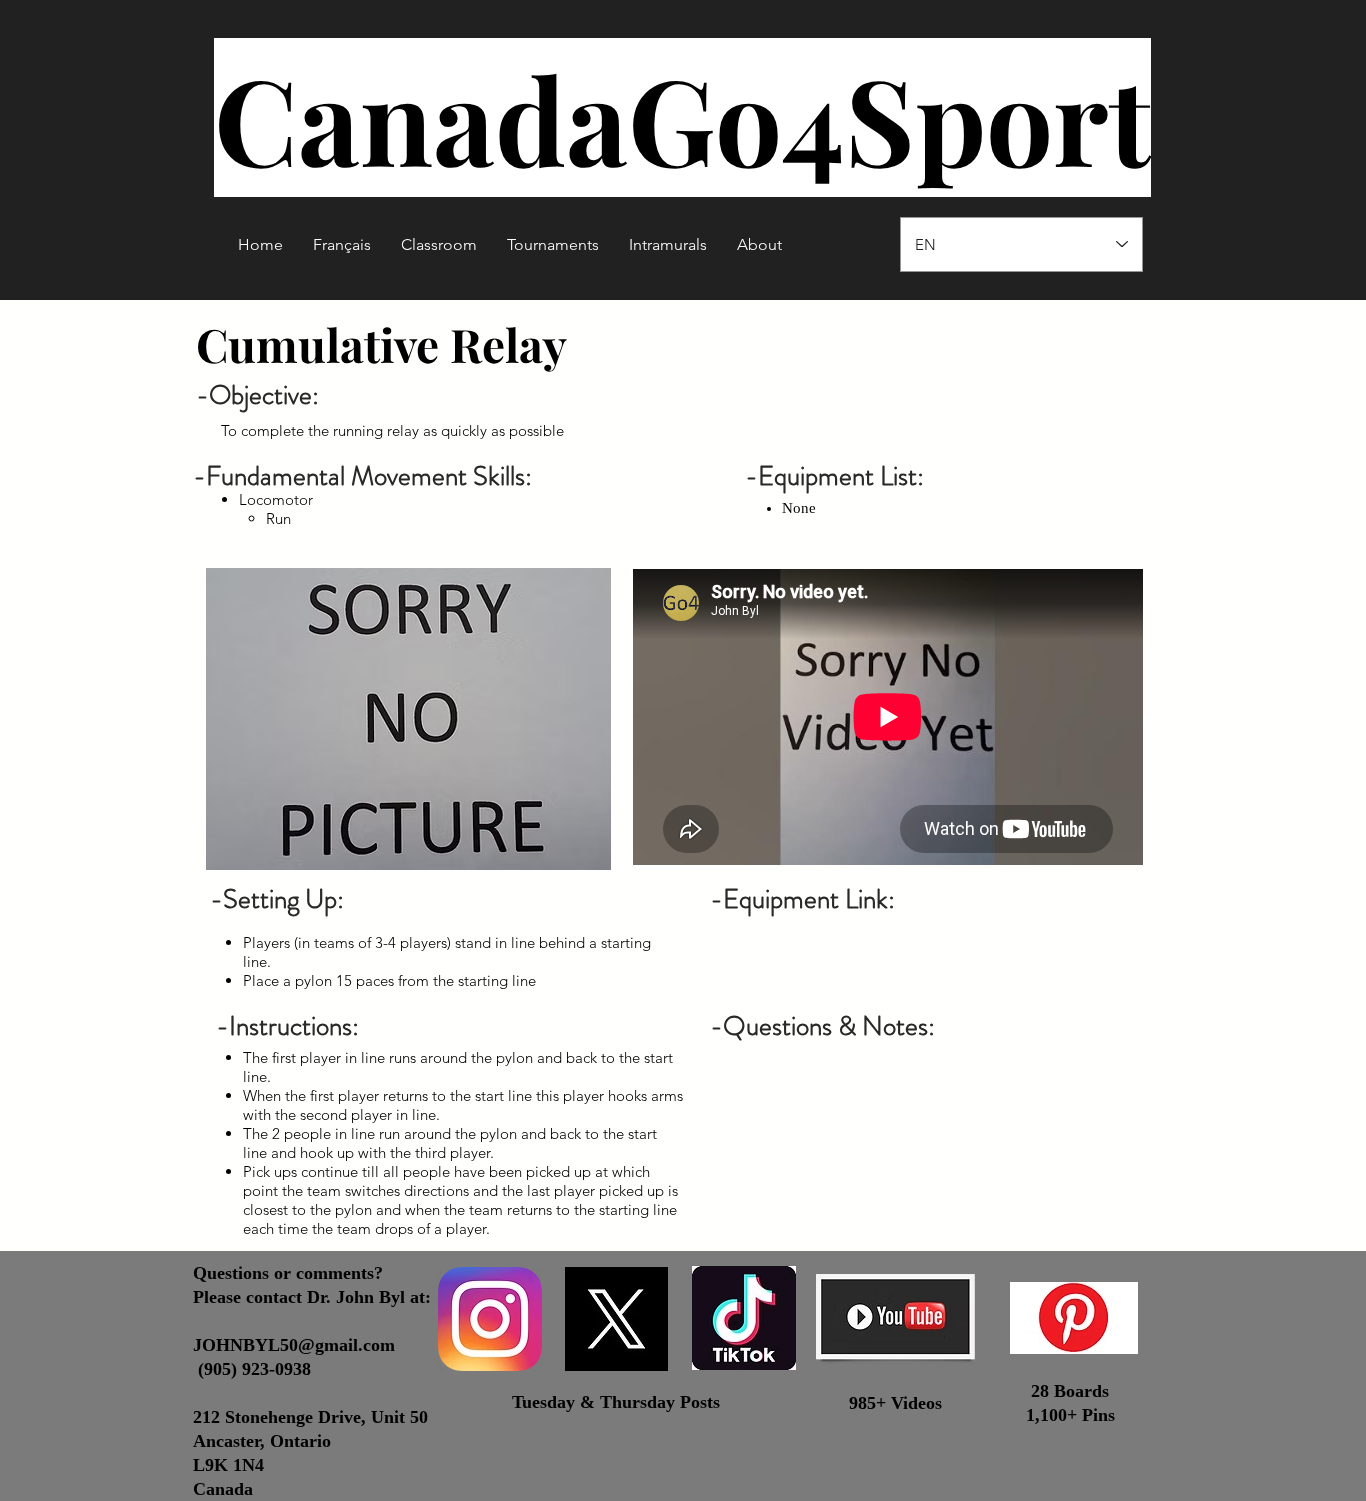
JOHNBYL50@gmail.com (294, 1345)
